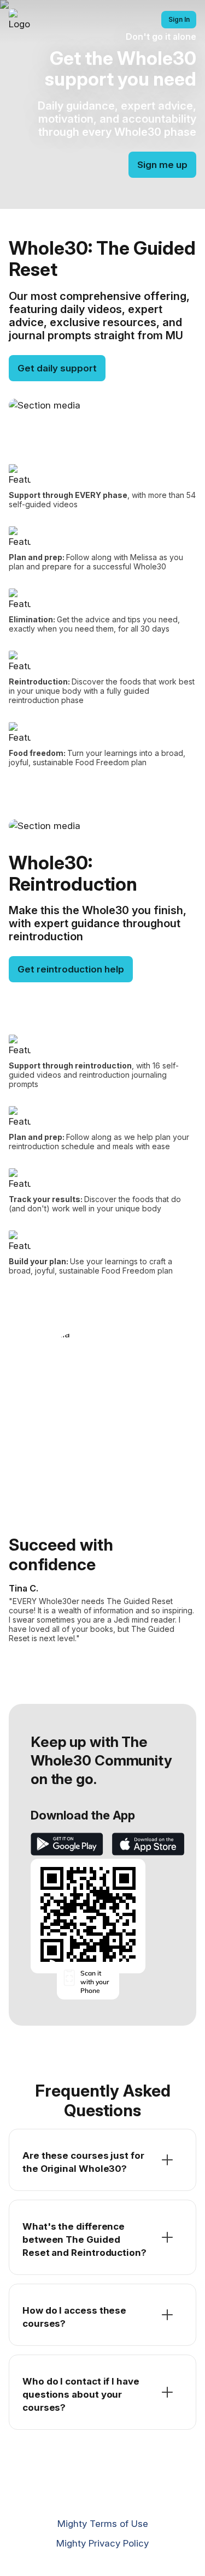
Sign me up (162, 165)
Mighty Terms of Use (103, 2524)
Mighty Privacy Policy (102, 2543)
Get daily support (57, 368)
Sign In (179, 19)
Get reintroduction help (71, 969)
